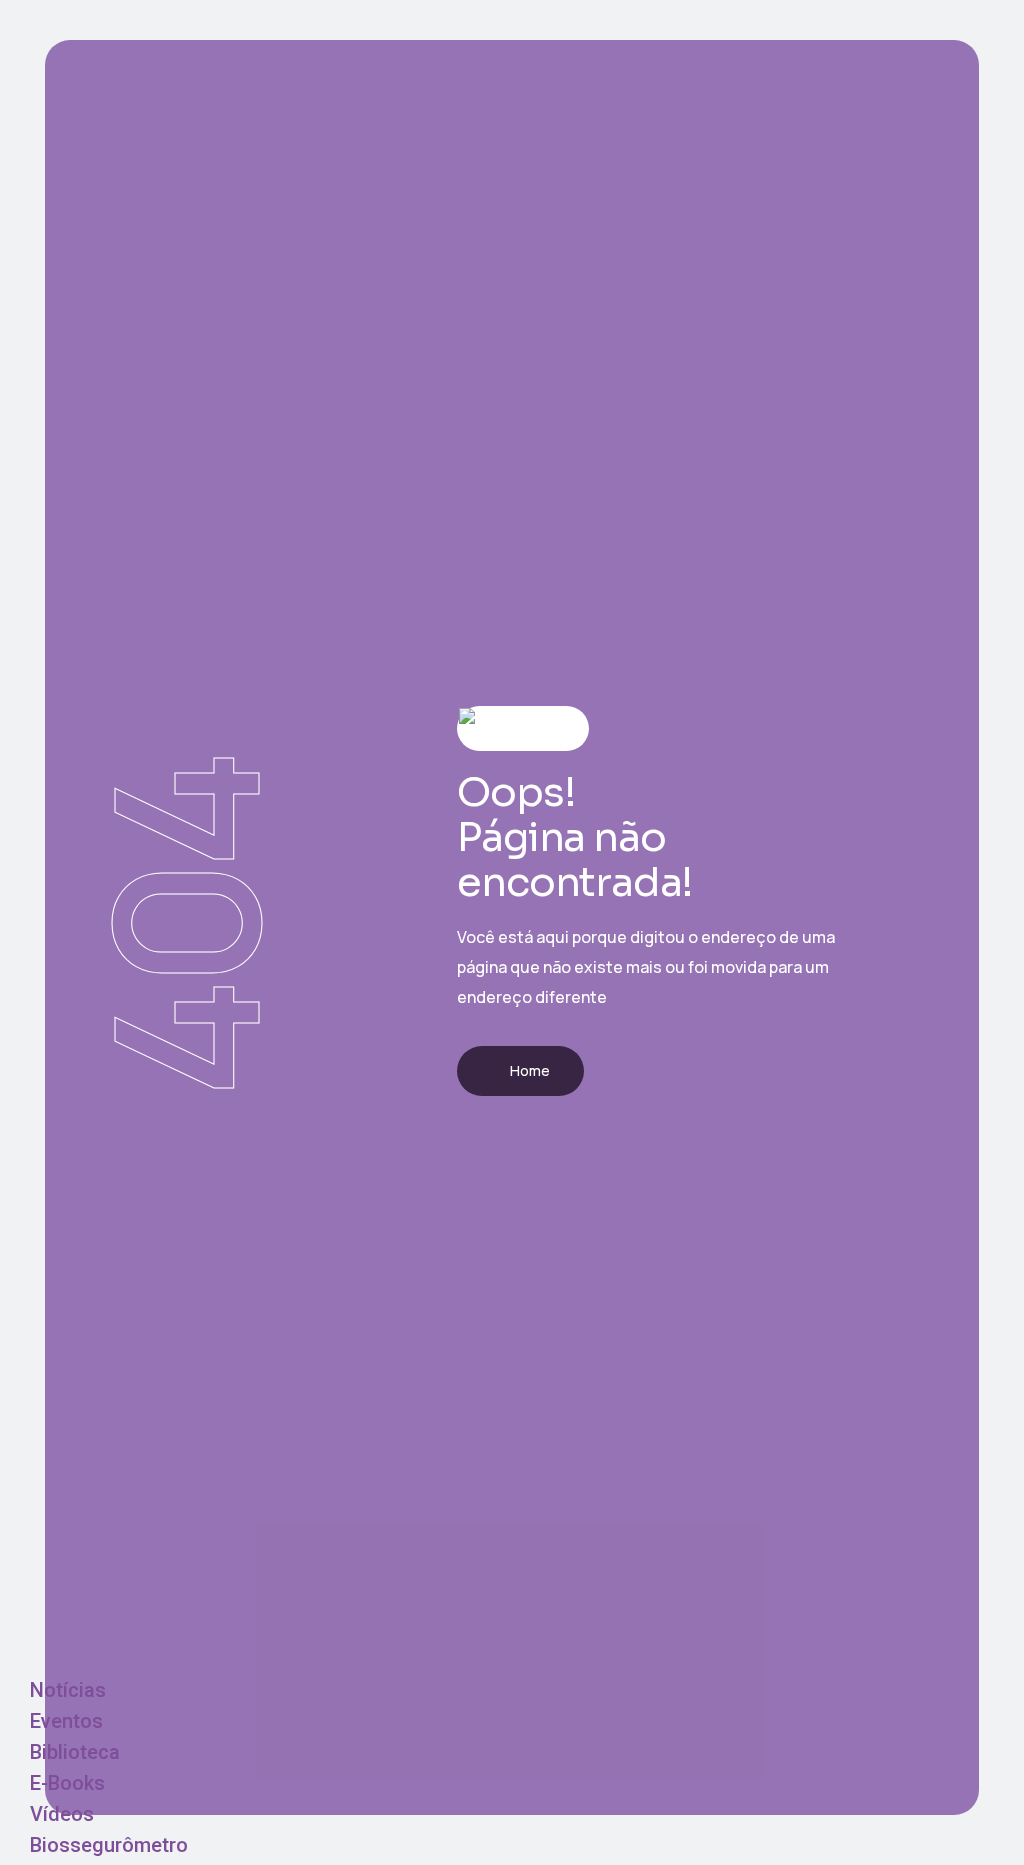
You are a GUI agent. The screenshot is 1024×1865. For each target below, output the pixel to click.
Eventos (66, 1721)
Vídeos (62, 1814)
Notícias (68, 1690)
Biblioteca (75, 1752)
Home (530, 1070)
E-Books (67, 1783)
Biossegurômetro (109, 1845)
